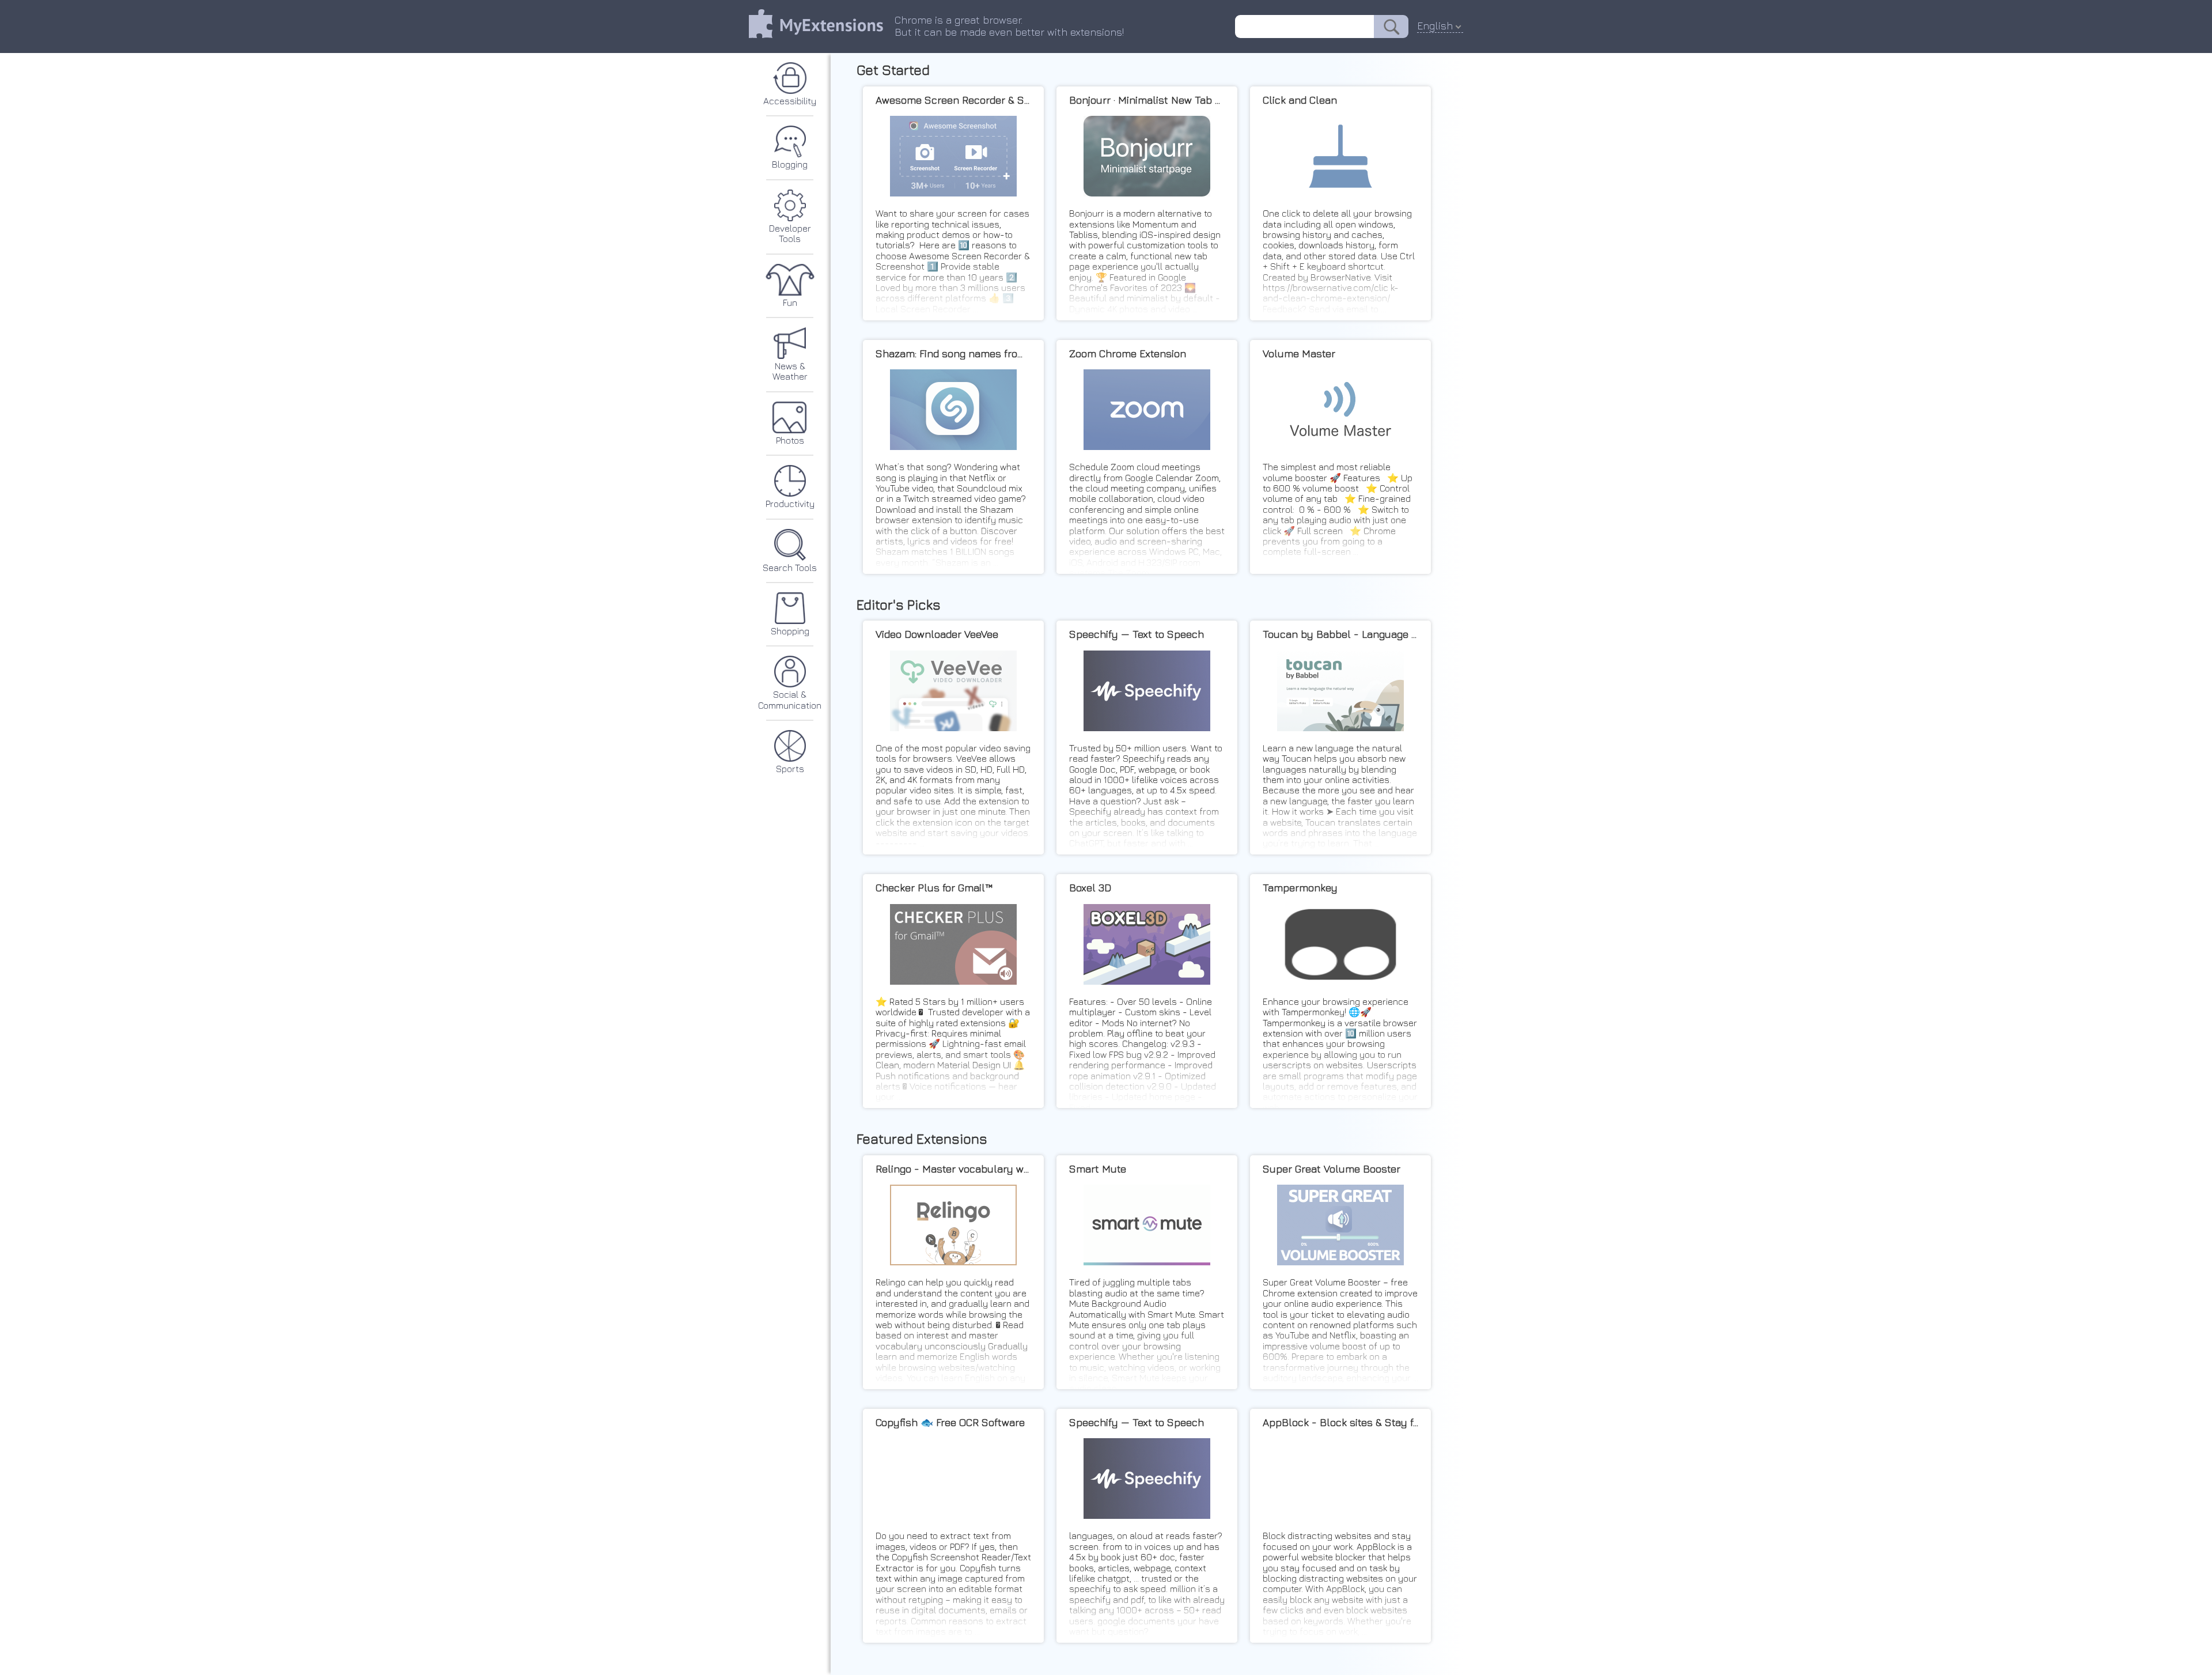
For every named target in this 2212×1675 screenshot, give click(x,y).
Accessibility (790, 101)
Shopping (790, 631)
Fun (790, 303)
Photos (790, 440)
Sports (790, 769)
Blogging (790, 164)
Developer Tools (790, 233)
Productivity (790, 504)
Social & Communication (790, 700)
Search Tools (790, 568)
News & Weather (790, 371)
